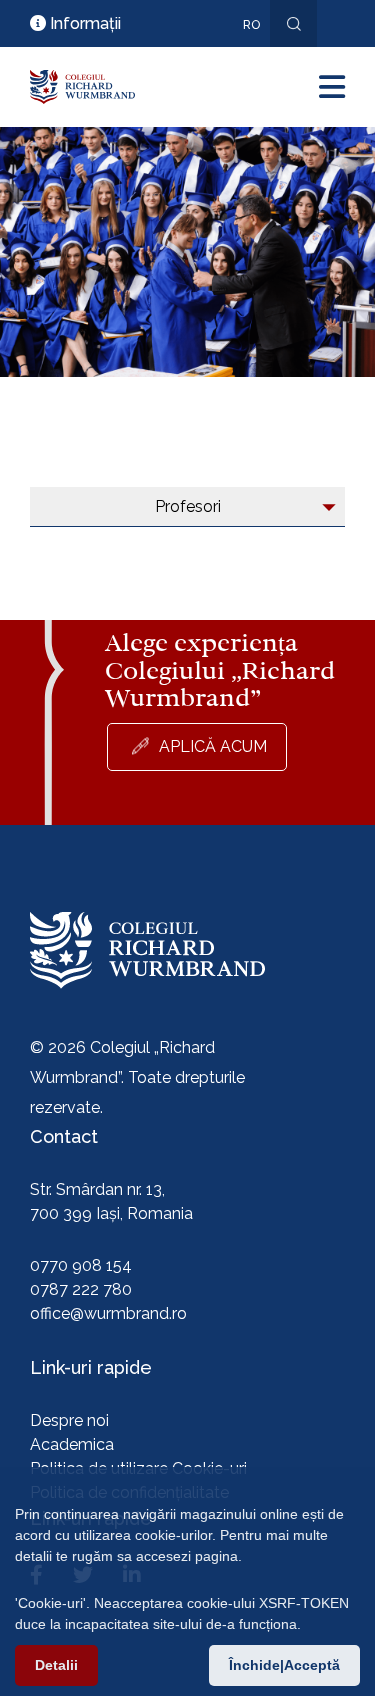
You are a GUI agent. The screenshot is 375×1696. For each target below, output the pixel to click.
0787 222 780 (81, 1289)
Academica (72, 1444)
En (241, 54)
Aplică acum (213, 746)
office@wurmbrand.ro (108, 1313)
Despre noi (69, 1420)
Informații (83, 23)
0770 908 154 (81, 1265)
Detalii (56, 1665)
